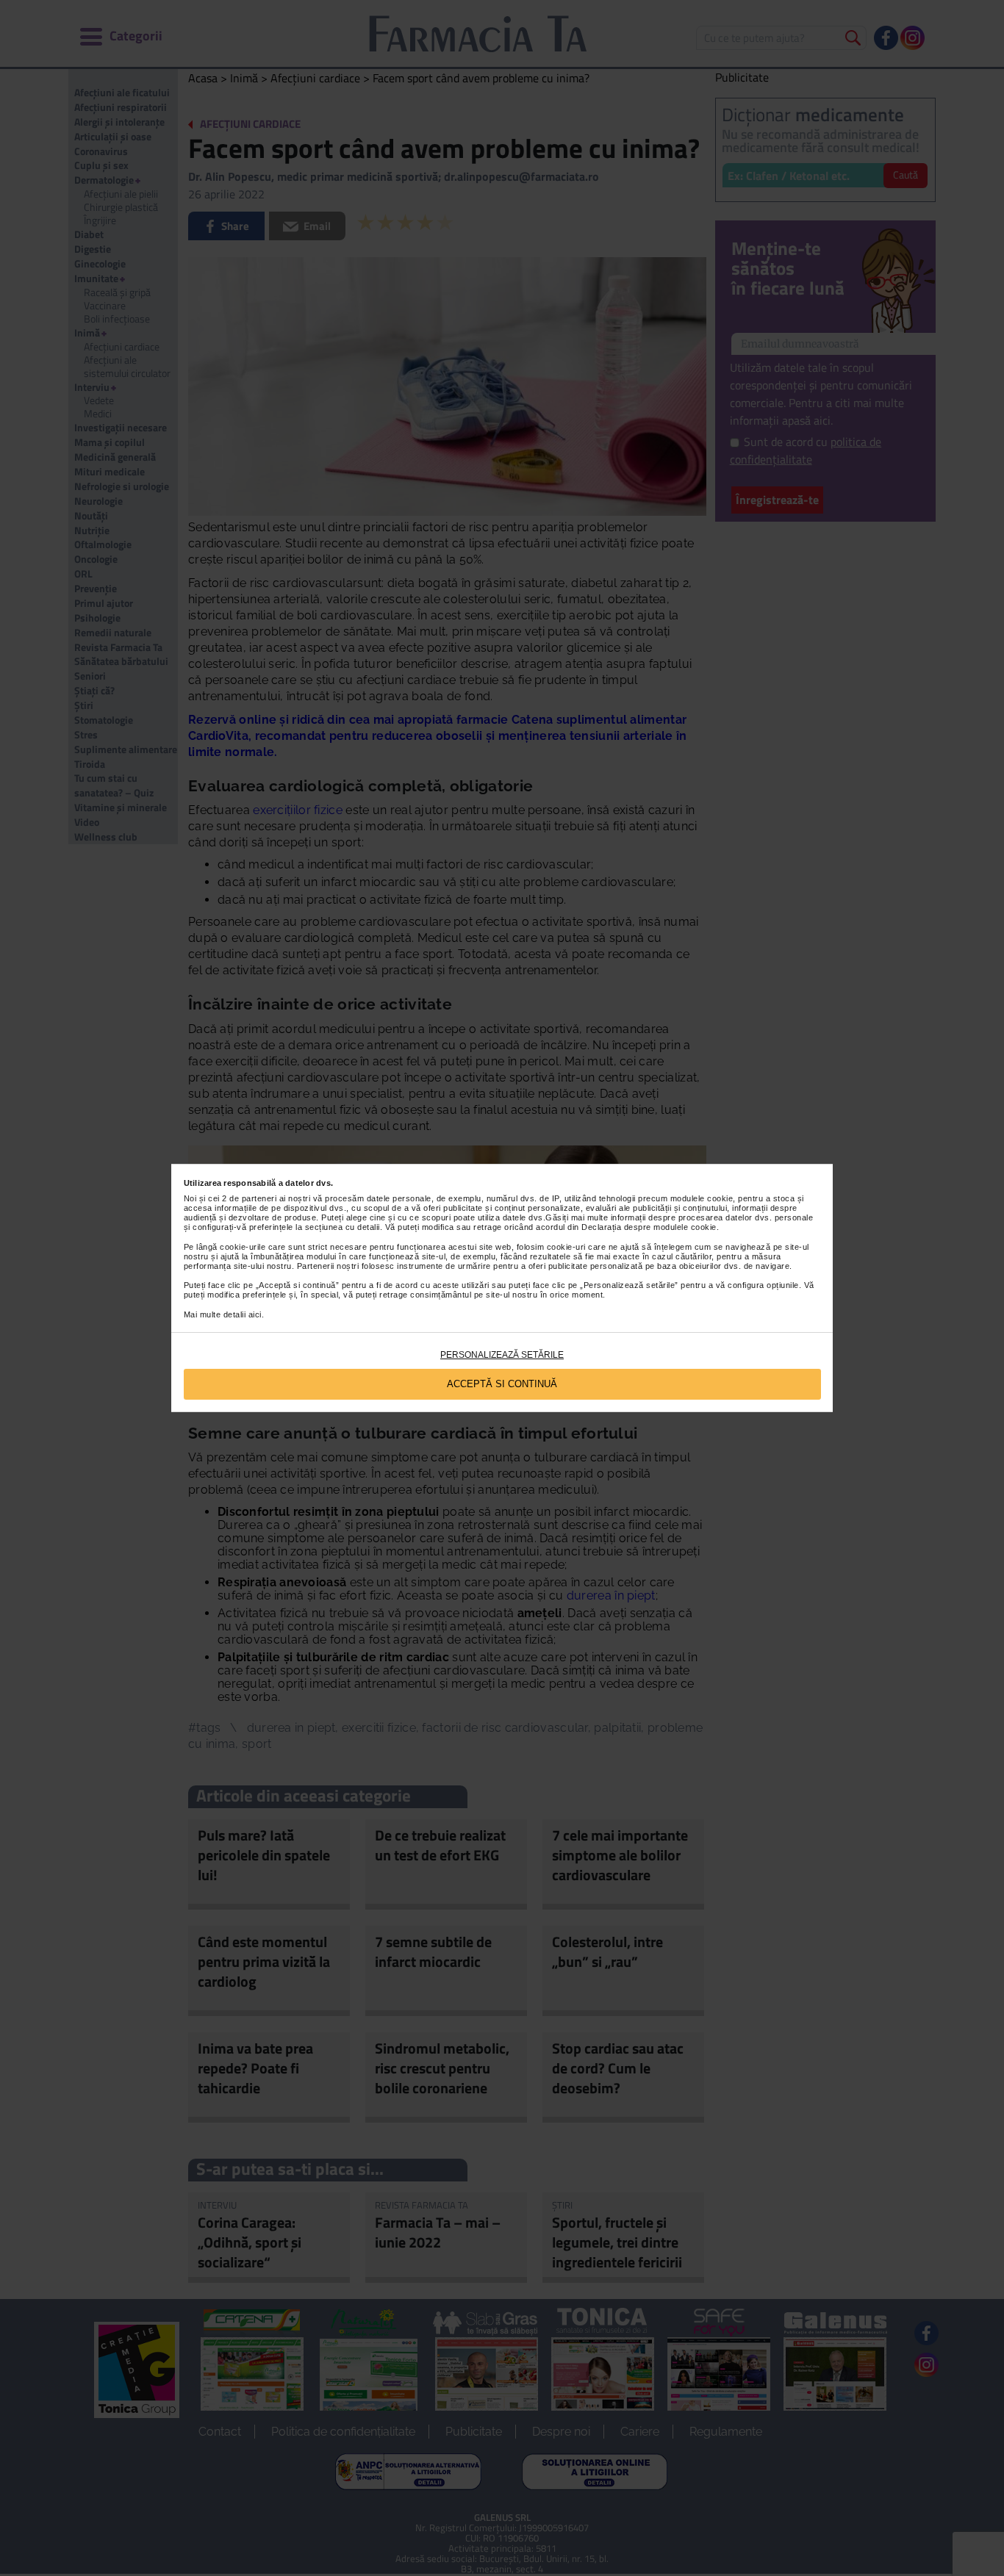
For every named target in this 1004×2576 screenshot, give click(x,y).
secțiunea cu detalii (343, 1227)
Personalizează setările (502, 1355)
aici (255, 1314)
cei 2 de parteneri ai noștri (259, 1198)
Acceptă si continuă (502, 1384)
